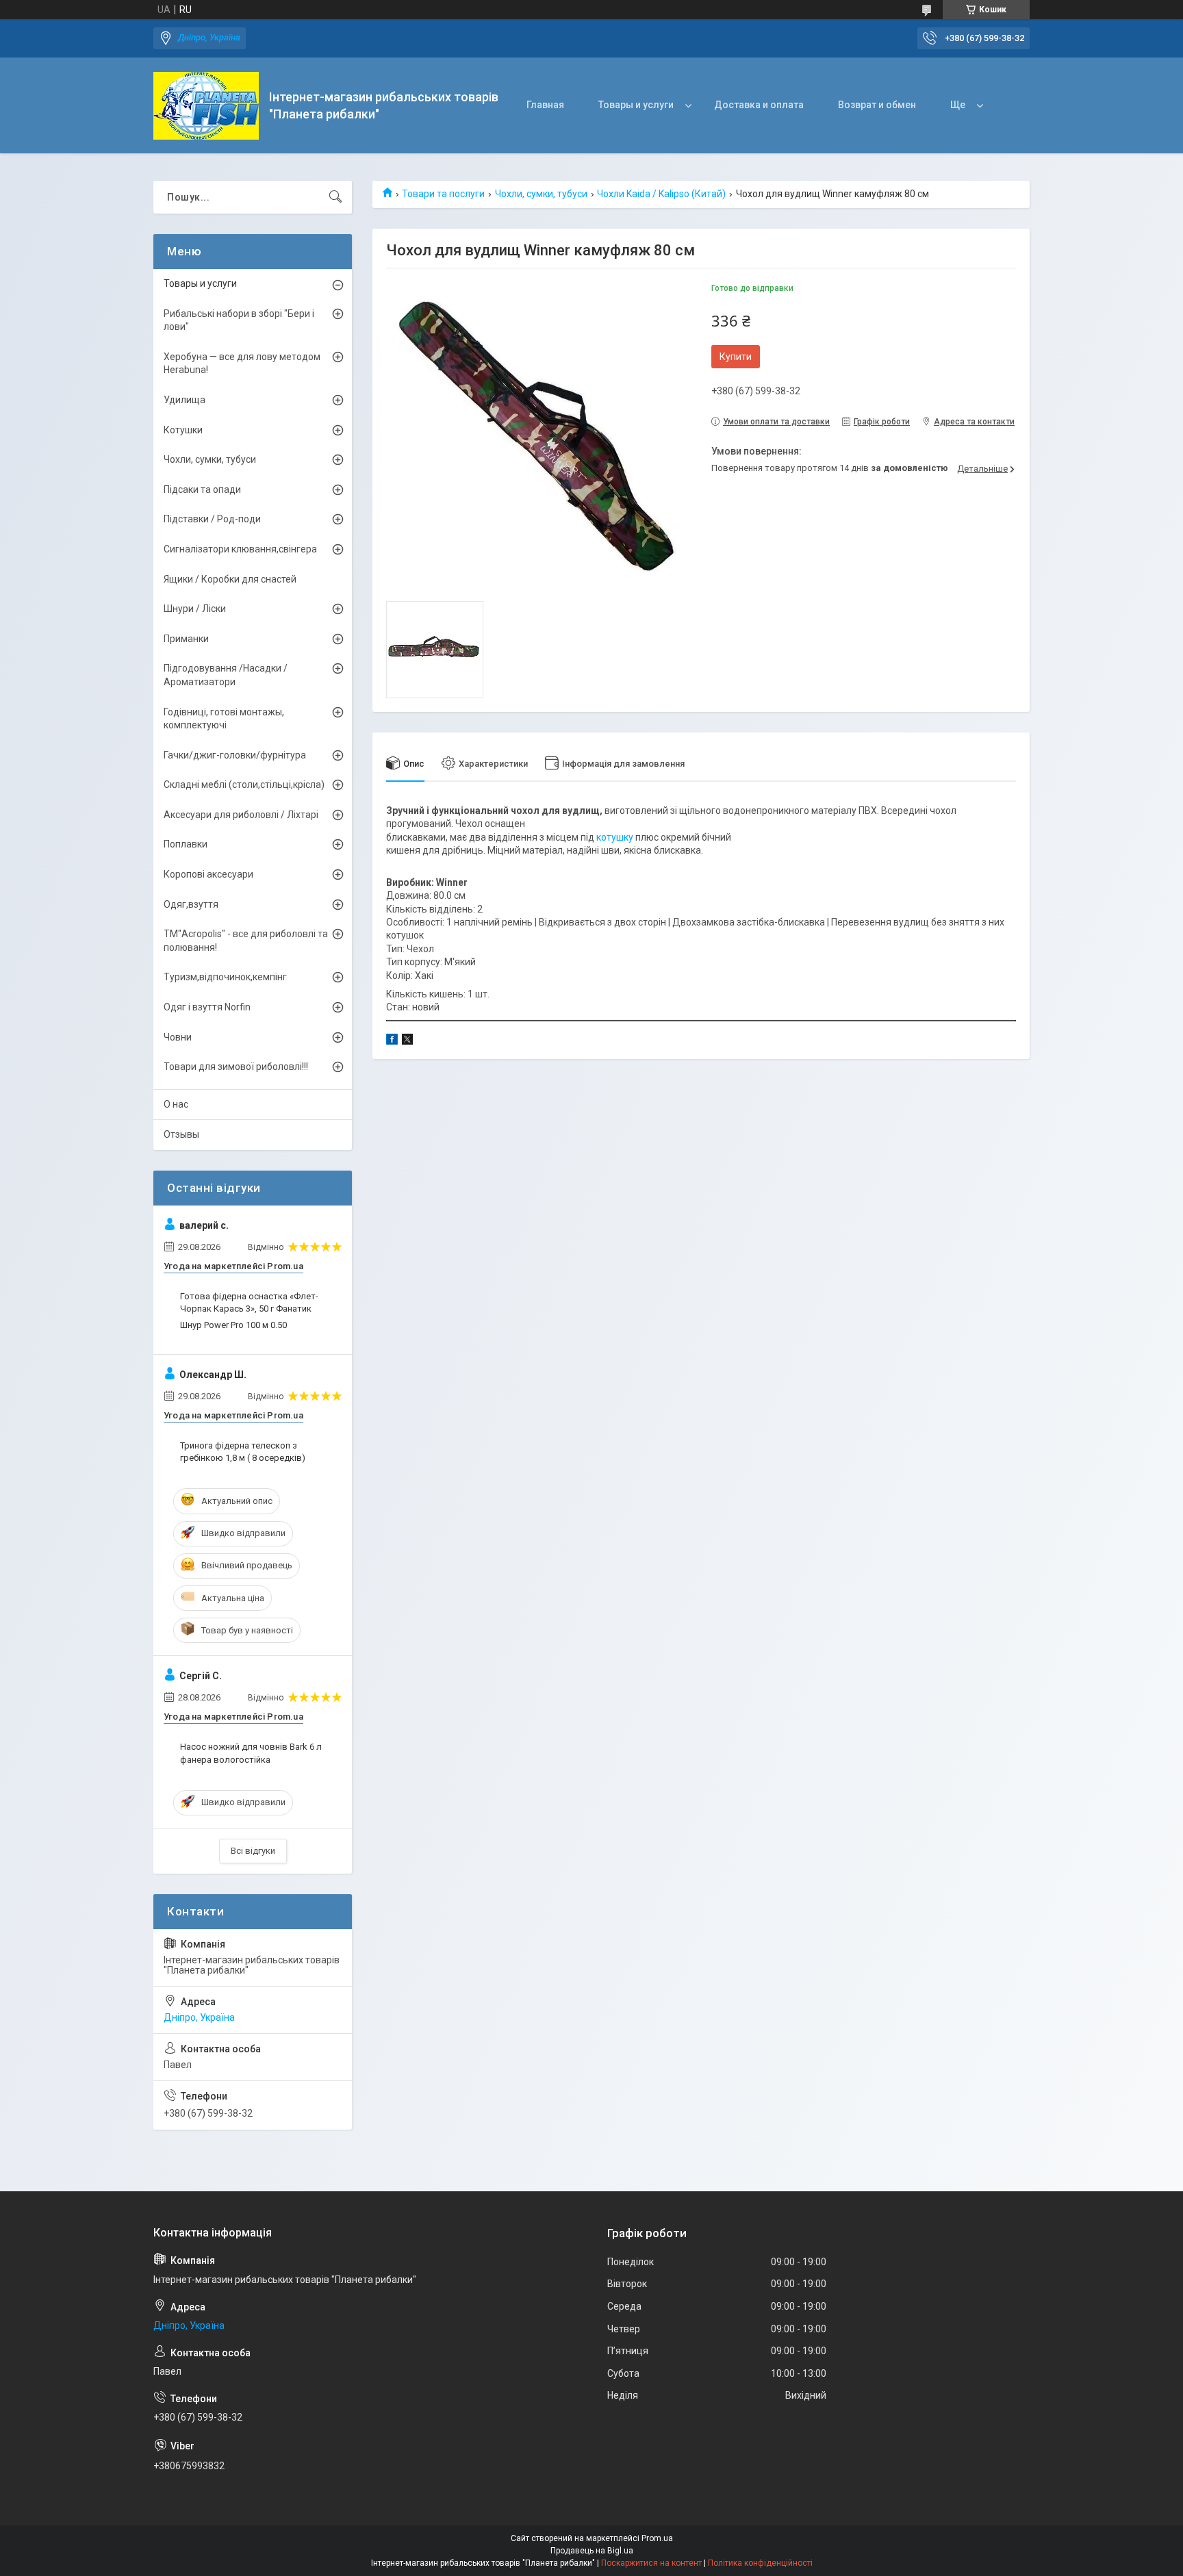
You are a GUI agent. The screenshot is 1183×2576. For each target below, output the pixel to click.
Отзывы (181, 1134)
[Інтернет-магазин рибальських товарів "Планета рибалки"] (206, 106)
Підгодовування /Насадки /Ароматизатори (226, 675)
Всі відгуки (253, 1851)
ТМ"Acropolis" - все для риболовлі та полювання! (246, 941)
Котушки (183, 430)
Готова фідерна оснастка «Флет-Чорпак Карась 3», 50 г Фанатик (249, 1302)
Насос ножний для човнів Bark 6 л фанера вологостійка (251, 1753)
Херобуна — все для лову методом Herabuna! (242, 364)
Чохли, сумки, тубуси (541, 194)
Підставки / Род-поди (212, 519)
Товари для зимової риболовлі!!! (236, 1067)
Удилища (185, 400)
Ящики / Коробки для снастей (230, 579)
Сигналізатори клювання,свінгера (240, 549)
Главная (545, 105)
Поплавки (186, 844)
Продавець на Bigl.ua (592, 2551)
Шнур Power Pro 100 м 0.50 (233, 1325)
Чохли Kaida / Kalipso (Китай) (661, 194)
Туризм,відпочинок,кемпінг (225, 977)
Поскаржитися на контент (651, 2563)
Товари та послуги (443, 194)
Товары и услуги (636, 105)
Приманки (186, 639)
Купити (736, 357)
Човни (178, 1037)
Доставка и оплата (759, 105)
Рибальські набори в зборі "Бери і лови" (239, 320)
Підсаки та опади (202, 489)
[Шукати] (335, 197)
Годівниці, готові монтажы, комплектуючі (224, 719)
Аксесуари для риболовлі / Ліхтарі (241, 815)
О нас (176, 1104)
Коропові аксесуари (208, 874)
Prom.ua (657, 2538)
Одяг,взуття (191, 904)
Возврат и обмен (877, 105)
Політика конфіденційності (760, 2563)
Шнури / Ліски (195, 609)
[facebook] (392, 1041)
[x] (407, 1041)
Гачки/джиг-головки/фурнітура (235, 755)
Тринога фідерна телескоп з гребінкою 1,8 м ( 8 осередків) (243, 1452)
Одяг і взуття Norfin (207, 1007)
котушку (615, 837)
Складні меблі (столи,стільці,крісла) (244, 785)
